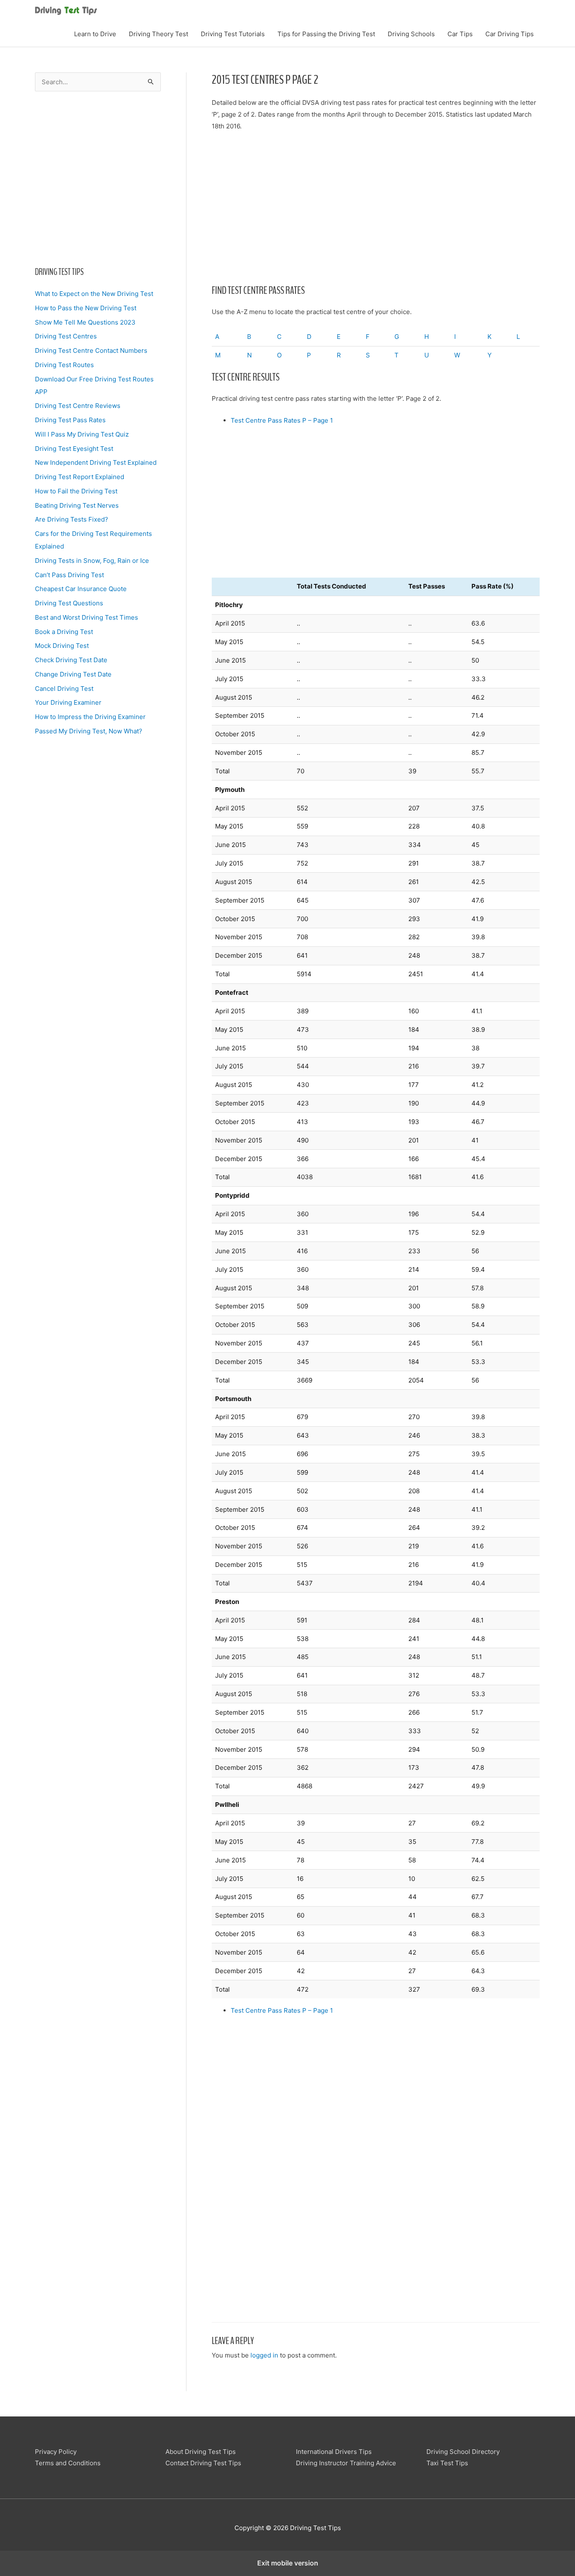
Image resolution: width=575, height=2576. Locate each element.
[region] (98, 176)
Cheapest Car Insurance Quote (81, 589)
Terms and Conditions (68, 2463)
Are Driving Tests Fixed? (72, 519)
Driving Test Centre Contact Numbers (91, 350)
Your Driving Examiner (68, 702)
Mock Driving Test (62, 646)
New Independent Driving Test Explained (96, 462)
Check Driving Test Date (71, 660)
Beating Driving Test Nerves (77, 505)
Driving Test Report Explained (80, 477)
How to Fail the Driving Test (76, 491)
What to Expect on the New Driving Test (94, 294)
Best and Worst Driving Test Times (87, 617)
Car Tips (460, 34)
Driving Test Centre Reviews (78, 406)
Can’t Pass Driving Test (69, 575)
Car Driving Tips (510, 34)
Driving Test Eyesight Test (74, 449)
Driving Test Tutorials (233, 34)
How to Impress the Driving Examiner (90, 717)
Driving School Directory (463, 2452)
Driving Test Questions (69, 603)
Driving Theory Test (158, 34)
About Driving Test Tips (201, 2452)
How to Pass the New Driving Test (86, 308)
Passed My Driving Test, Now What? (89, 731)
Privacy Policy (56, 2452)
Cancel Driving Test (64, 689)
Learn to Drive (95, 34)
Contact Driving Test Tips (203, 2463)
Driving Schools (411, 34)
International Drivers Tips (334, 2452)
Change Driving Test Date (73, 674)
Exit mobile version (288, 2563)
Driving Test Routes (64, 365)
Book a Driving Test (64, 632)
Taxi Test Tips (447, 2463)
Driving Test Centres (66, 336)
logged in (264, 2355)
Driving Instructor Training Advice (346, 2463)
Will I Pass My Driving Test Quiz (82, 434)
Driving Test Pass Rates (70, 420)
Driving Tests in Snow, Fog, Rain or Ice (92, 561)
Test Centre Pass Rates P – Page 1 (282, 420)
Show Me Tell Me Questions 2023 (85, 322)
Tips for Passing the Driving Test (326, 34)
